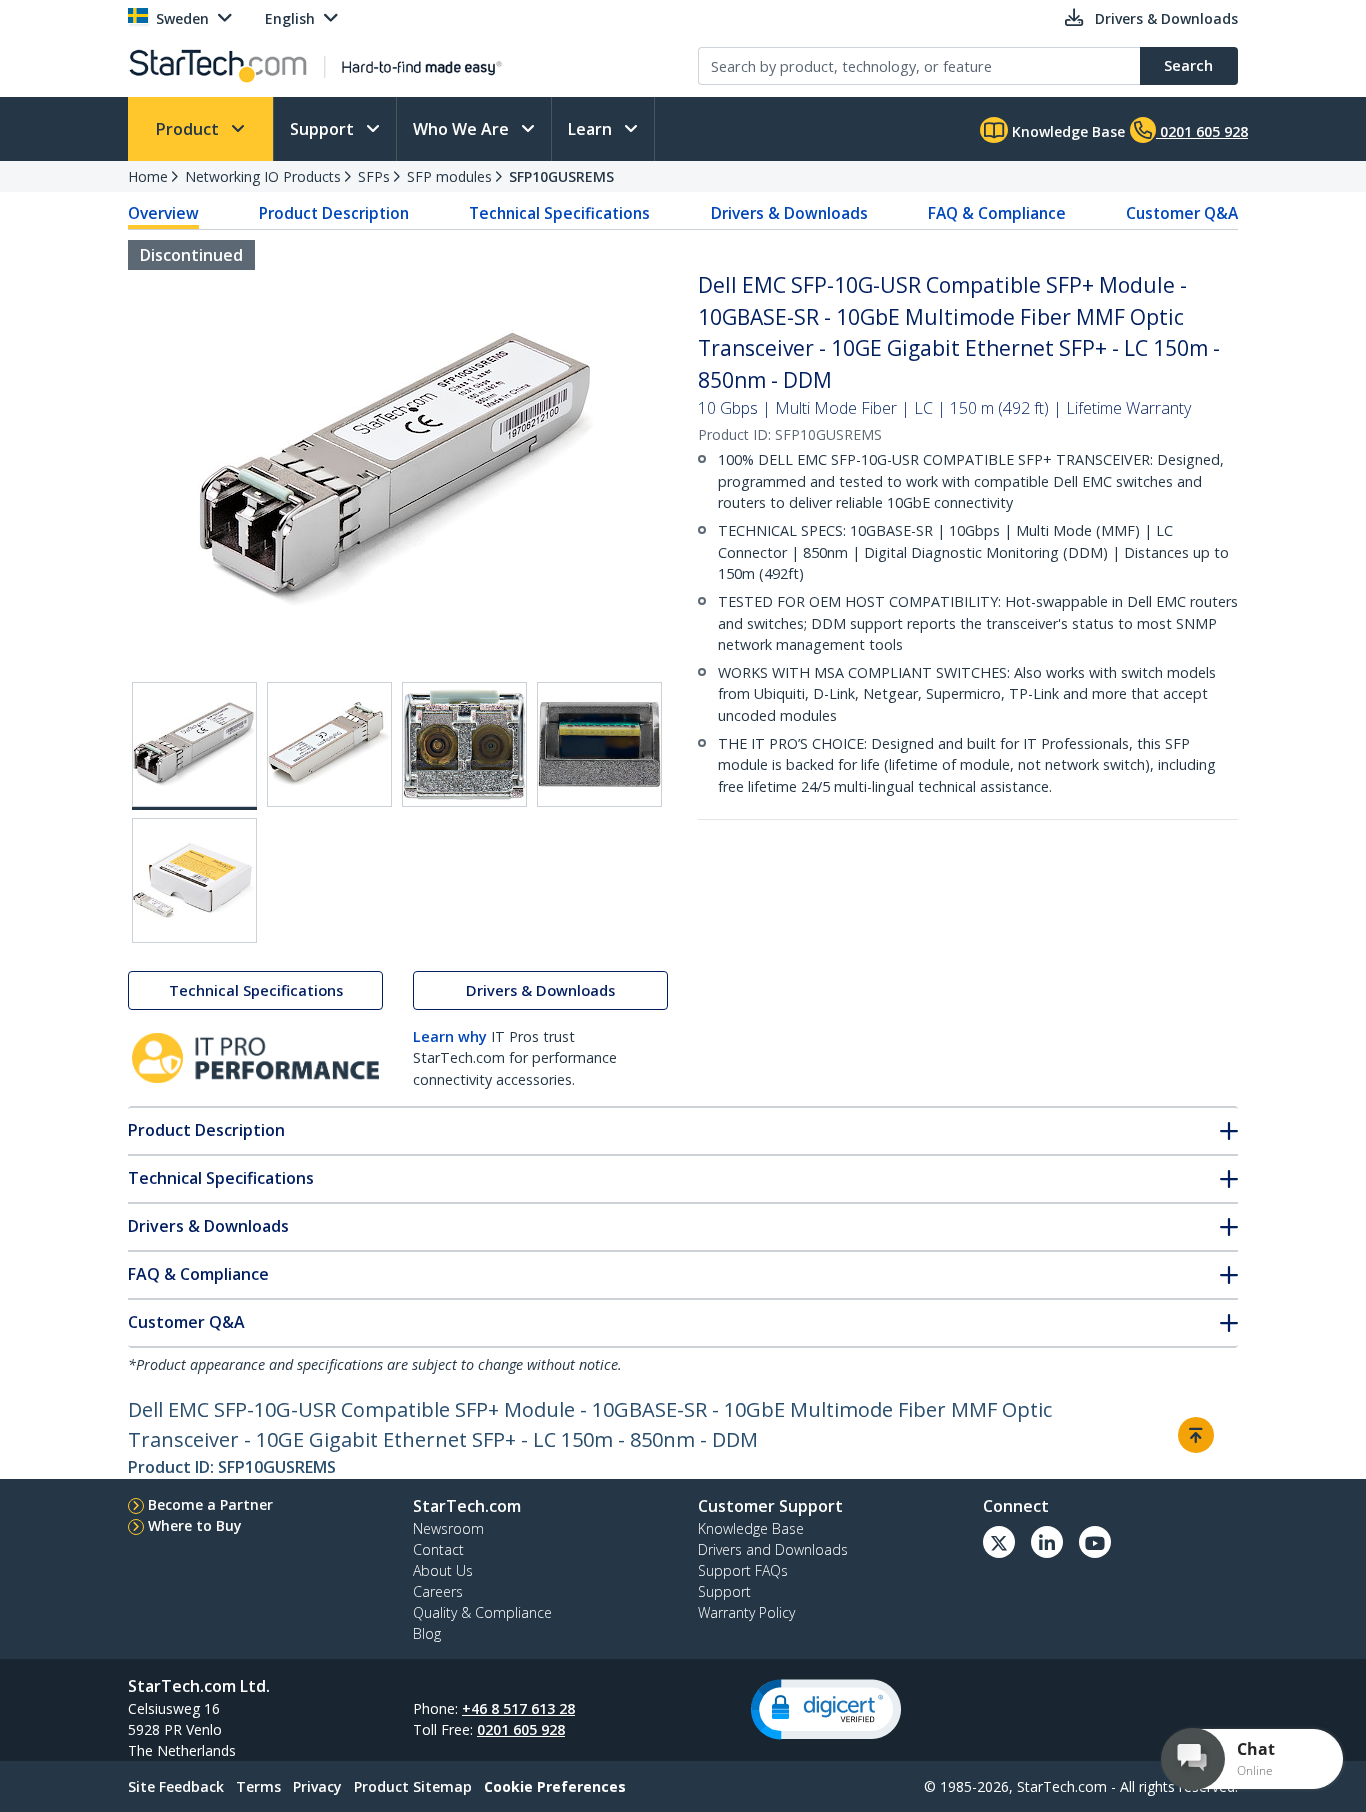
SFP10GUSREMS (561, 176)
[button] (826, 1709)
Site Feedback (176, 1786)
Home (148, 176)
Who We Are (463, 129)
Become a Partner (210, 1504)
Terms (258, 1786)
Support (324, 129)
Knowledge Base (1066, 131)
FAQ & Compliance (997, 213)
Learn (592, 129)
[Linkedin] (1047, 1542)
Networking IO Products (263, 176)
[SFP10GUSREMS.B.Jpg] (329, 744)
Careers (438, 1591)
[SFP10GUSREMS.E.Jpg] (194, 880)
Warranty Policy (746, 1612)
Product (189, 129)
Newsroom (448, 1528)
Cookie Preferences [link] (555, 1786)
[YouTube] (1095, 1542)
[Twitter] (999, 1542)
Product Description (334, 213)
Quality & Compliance (482, 1612)
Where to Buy (195, 1525)
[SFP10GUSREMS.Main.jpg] (194, 746)
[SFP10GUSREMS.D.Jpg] (599, 744)
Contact (438, 1549)
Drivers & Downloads (789, 213)
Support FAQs (743, 1570)
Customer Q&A (1182, 213)
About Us (443, 1570)
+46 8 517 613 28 (518, 1708)
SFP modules (449, 176)
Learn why (450, 1036)
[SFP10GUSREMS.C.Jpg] (464, 744)
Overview (163, 213)
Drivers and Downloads (773, 1549)
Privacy (317, 1786)
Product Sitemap (413, 1786)
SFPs (374, 176)
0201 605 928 (521, 1729)
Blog (427, 1633)
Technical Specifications (559, 213)
